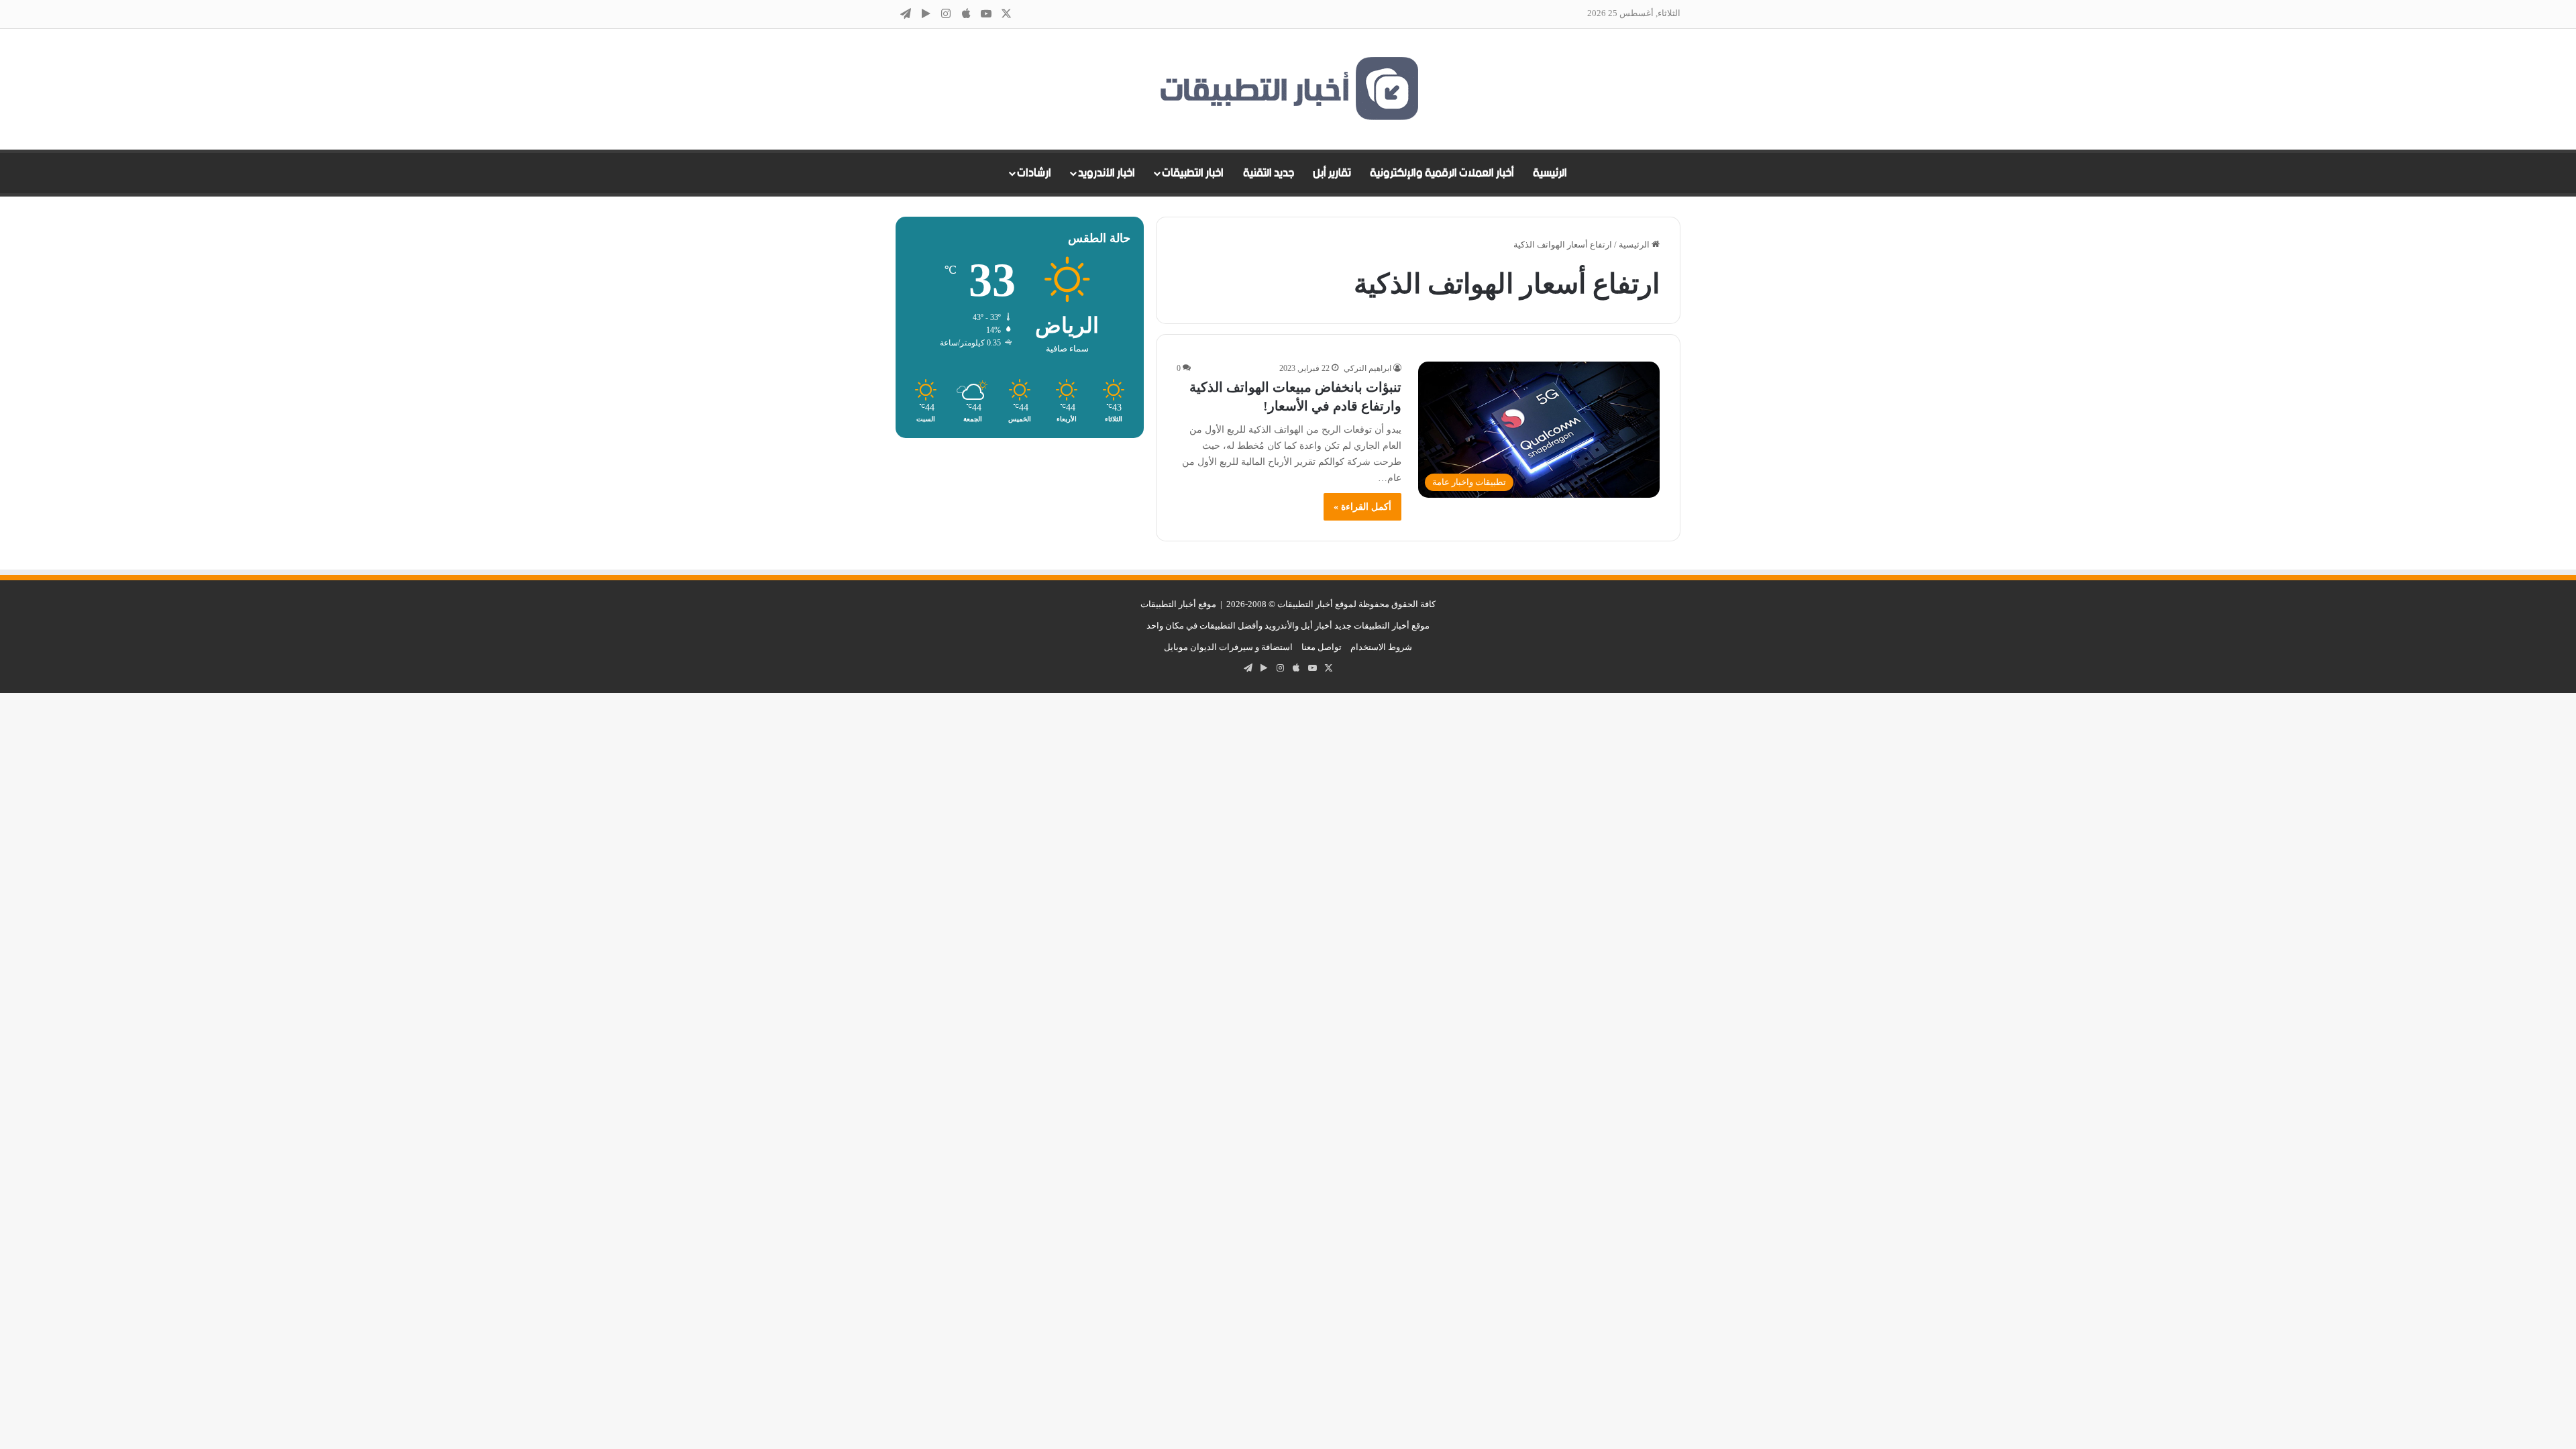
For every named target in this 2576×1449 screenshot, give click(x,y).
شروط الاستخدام (1381, 647)
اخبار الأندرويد (1107, 173)
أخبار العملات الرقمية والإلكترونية (1442, 173)
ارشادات (1034, 173)
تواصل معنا (1322, 647)
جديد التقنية (1269, 173)
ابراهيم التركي (1367, 368)
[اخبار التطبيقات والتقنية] (1288, 89)
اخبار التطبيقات (1193, 173)
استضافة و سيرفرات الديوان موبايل (1228, 647)
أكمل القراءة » (1362, 507)
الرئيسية (1550, 173)
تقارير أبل (1332, 173)
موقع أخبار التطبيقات (1178, 604)
